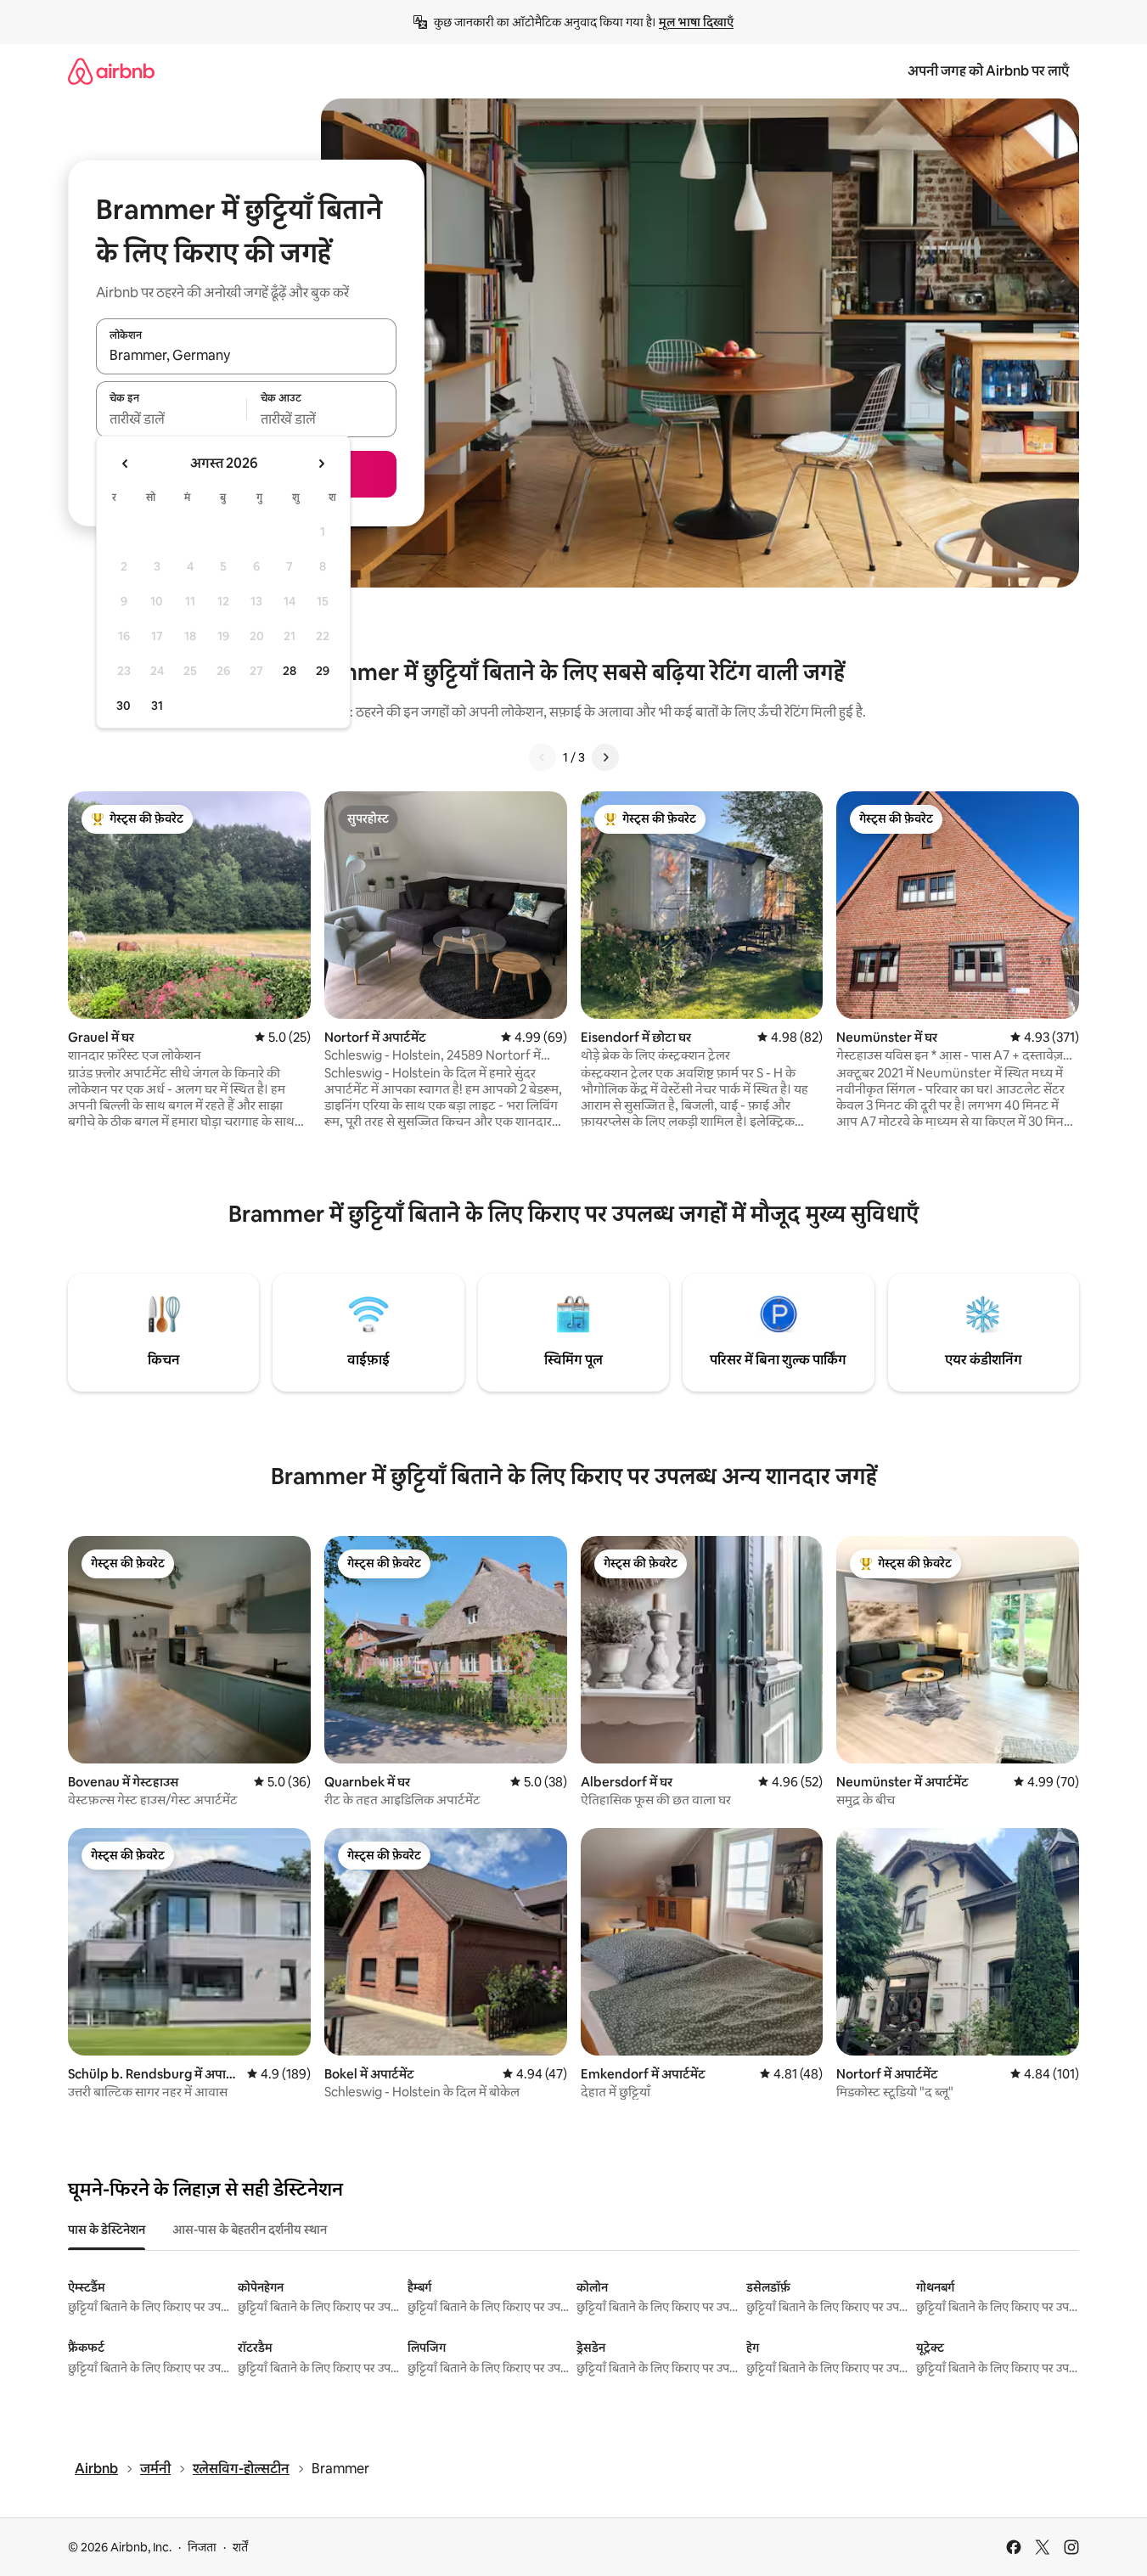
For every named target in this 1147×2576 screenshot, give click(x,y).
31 (157, 706)
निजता (202, 2547)
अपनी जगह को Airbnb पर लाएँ (988, 71)
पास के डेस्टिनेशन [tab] (107, 2230)
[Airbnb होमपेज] (111, 71)
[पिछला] (543, 757)
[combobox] (246, 356)
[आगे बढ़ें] (605, 757)
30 (124, 706)
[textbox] (171, 419)
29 (323, 671)
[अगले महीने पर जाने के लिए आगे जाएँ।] (321, 464)
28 (290, 671)
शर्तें (240, 2547)
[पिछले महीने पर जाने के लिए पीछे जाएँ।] (126, 464)
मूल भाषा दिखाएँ (696, 22)
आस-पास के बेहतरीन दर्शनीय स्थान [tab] (250, 2230)
